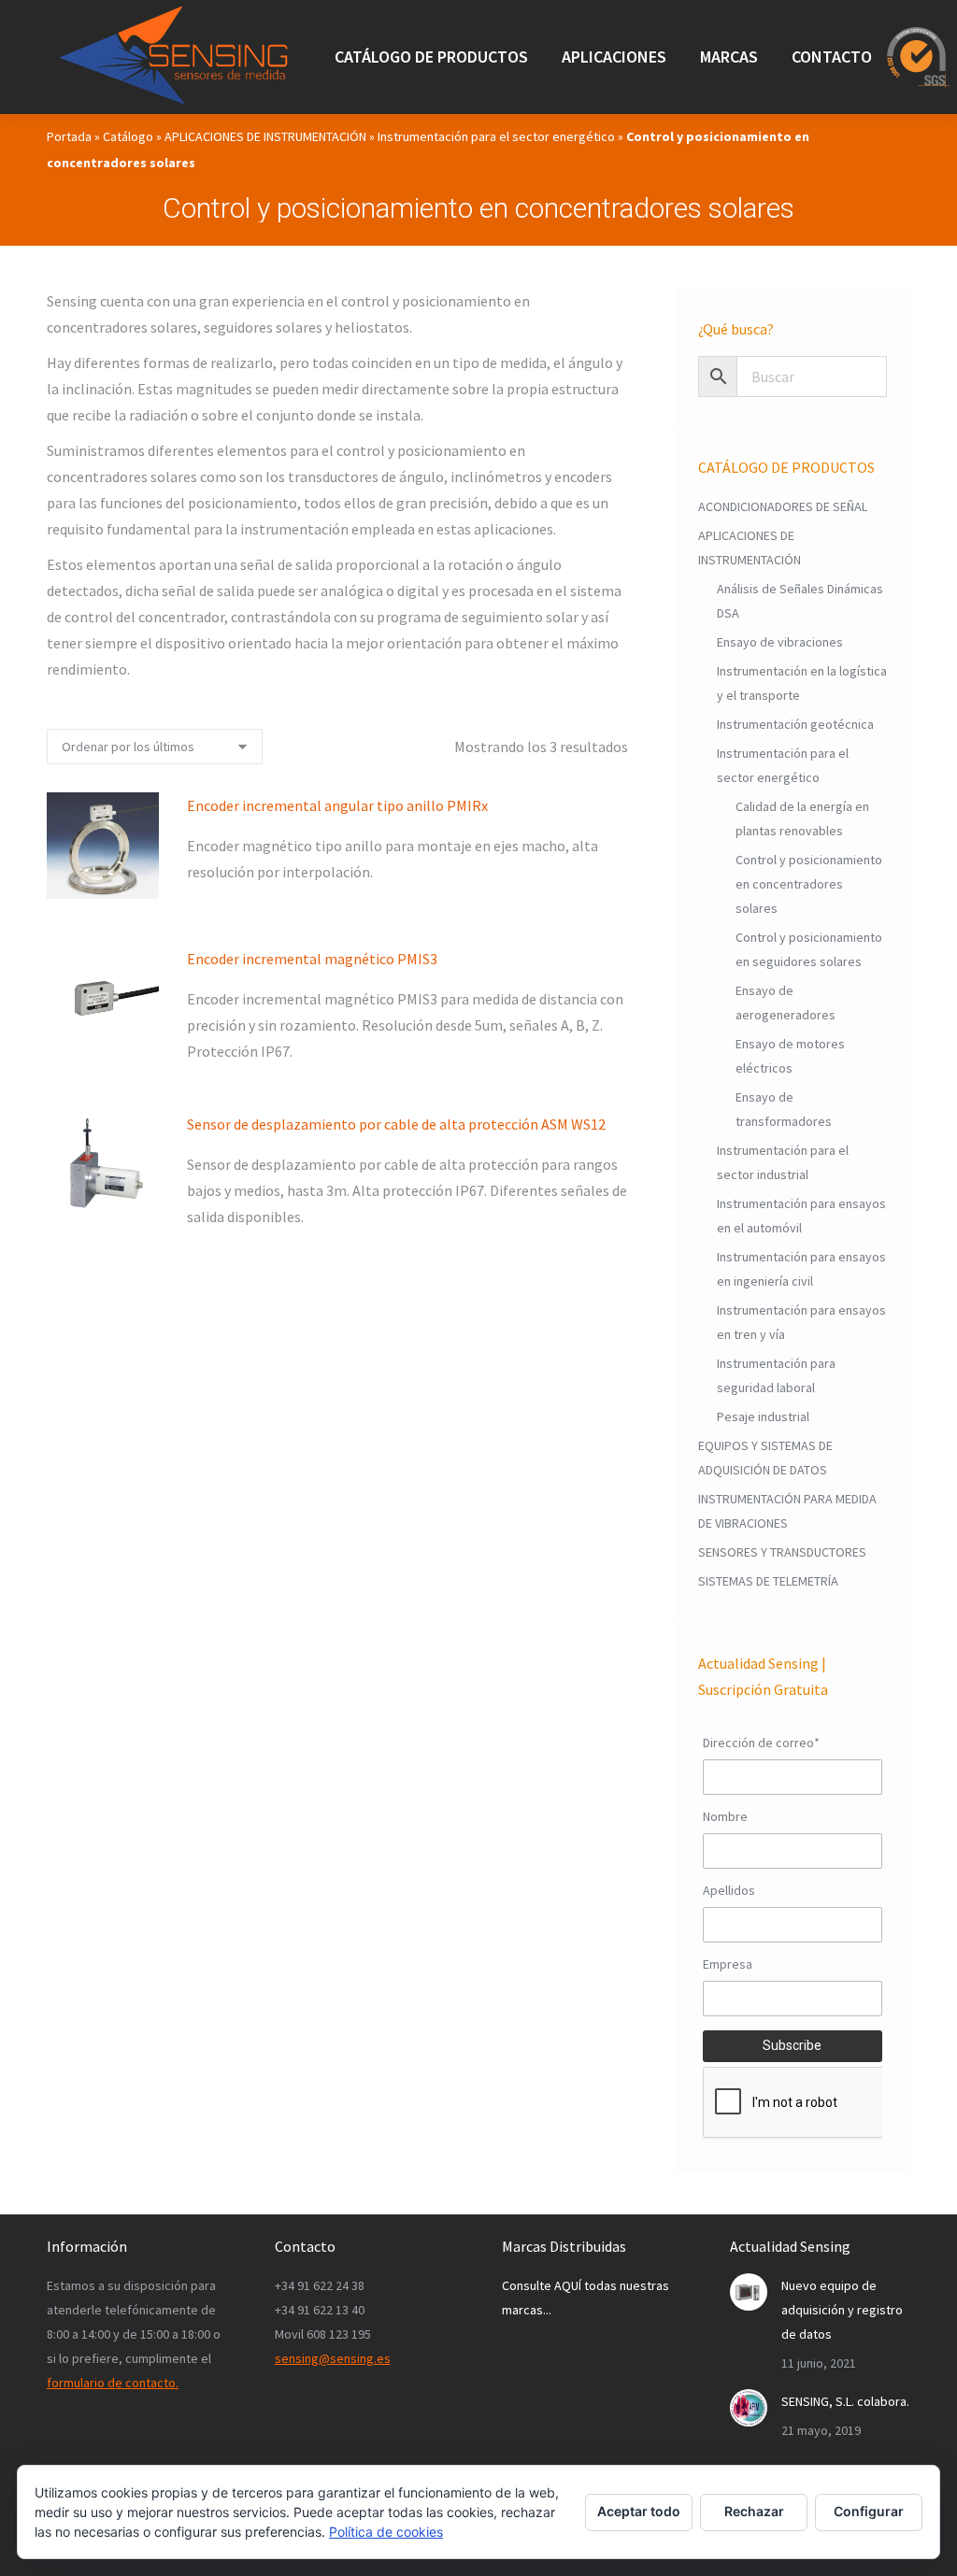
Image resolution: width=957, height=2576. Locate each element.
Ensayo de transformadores (784, 1109)
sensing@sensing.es (333, 2358)
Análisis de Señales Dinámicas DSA (800, 601)
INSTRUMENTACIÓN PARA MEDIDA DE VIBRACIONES (787, 1511)
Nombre (725, 1816)
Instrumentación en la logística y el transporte (802, 683)
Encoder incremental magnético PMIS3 (312, 959)
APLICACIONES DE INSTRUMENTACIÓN (265, 136)
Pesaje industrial (763, 1416)
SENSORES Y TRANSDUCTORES (782, 1552)
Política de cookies (386, 2532)
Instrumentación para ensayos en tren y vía (801, 1322)
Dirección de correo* (761, 1743)
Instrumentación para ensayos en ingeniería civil (801, 1269)
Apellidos (729, 1890)
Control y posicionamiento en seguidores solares (809, 949)
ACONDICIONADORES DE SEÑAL (783, 506)
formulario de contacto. (113, 2383)
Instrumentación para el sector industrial (783, 1162)
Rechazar (754, 2511)
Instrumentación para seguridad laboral (776, 1375)
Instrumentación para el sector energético (496, 136)
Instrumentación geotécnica (795, 724)
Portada (69, 136)
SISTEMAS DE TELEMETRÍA (768, 1581)
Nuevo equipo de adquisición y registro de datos (842, 2310)
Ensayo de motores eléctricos (790, 1056)
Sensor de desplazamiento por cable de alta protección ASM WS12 (396, 1124)
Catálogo (128, 136)
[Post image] (749, 2292)
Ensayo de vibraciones (780, 642)
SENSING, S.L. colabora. (845, 2401)
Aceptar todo (639, 2511)
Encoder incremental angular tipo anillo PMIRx (337, 805)
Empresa (728, 1964)
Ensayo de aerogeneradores (786, 1003)
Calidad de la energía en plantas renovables (802, 818)
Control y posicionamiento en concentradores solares (809, 884)
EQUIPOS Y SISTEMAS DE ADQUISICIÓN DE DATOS (765, 1458)
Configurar (869, 2511)
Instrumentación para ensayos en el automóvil (801, 1216)
